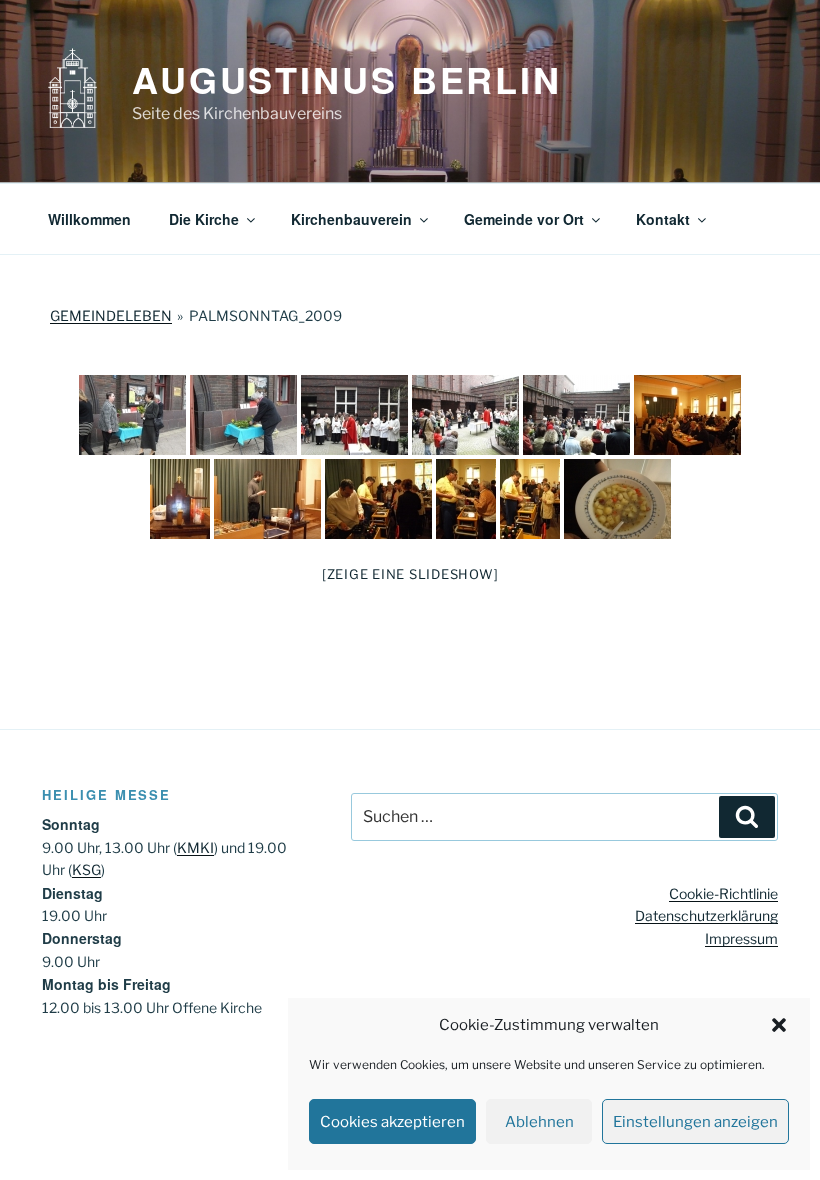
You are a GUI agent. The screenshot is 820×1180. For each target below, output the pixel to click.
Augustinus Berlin (347, 79)
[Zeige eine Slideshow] (410, 574)
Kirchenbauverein (351, 219)
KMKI (195, 847)
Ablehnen (539, 1122)
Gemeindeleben (111, 315)
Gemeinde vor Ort (524, 219)
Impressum (741, 938)
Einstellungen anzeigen (695, 1122)
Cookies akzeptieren (392, 1122)
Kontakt (663, 219)
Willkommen (89, 219)
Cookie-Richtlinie (723, 893)
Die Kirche (204, 219)
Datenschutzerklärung (706, 915)
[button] (779, 1025)
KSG (86, 869)
